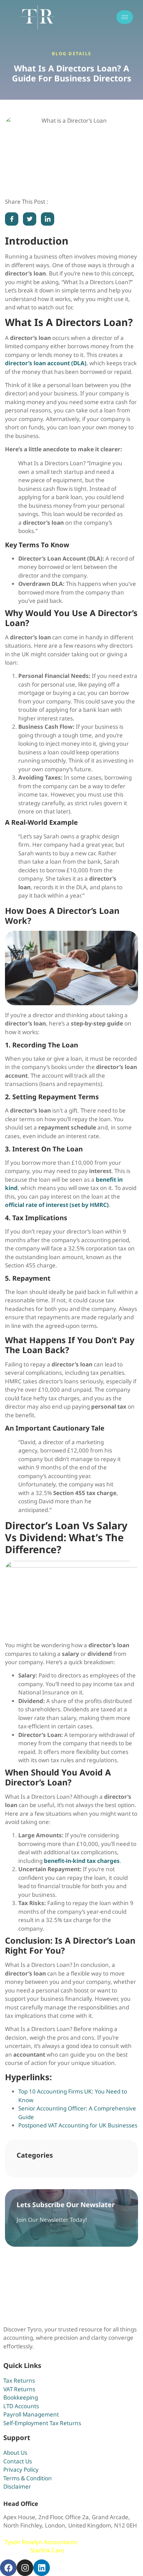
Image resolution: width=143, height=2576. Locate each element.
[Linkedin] (42, 2568)
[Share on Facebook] (12, 219)
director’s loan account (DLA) (46, 363)
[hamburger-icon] (125, 17)
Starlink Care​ (47, 2550)
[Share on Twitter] (30, 219)
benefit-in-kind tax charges (82, 1861)
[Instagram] (25, 2568)
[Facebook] (8, 2568)
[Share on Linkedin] (48, 219)
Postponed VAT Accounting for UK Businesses (78, 2125)
